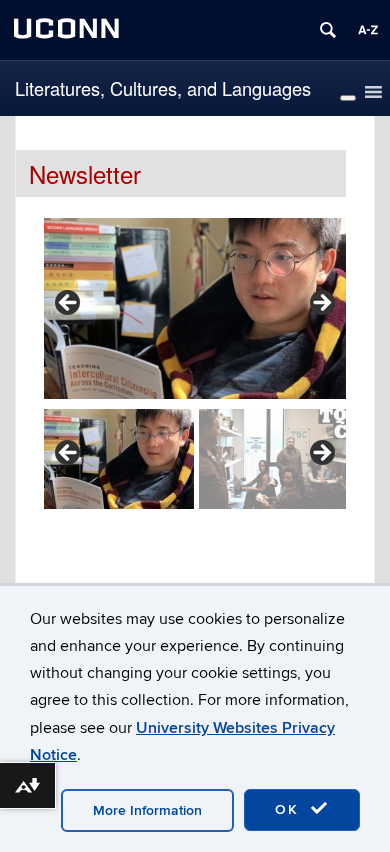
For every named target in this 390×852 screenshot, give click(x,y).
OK (290, 809)
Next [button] (321, 454)
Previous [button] (69, 454)
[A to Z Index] (368, 30)
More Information (147, 810)
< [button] (69, 304)
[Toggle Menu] (348, 98)
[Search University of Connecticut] (328, 30)
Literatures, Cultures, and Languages (163, 88)
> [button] (321, 304)
